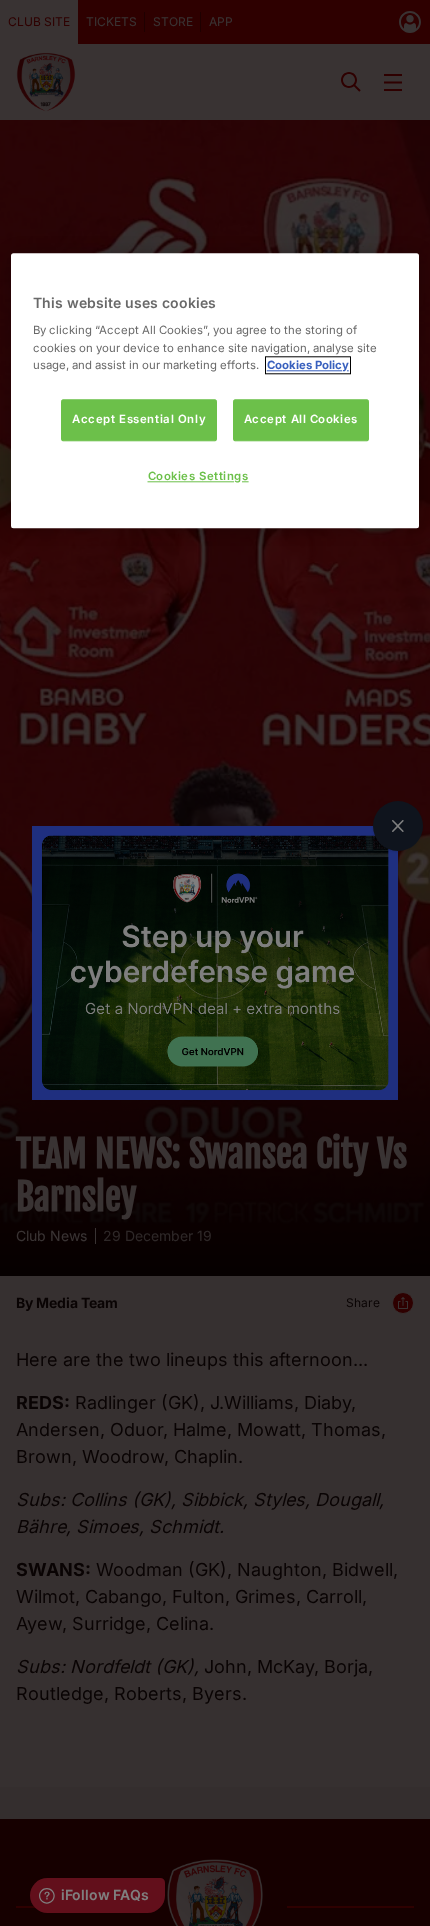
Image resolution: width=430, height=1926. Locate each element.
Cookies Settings (198, 476)
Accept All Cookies (301, 419)
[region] (215, 390)
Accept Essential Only (139, 419)
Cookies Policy (308, 365)
